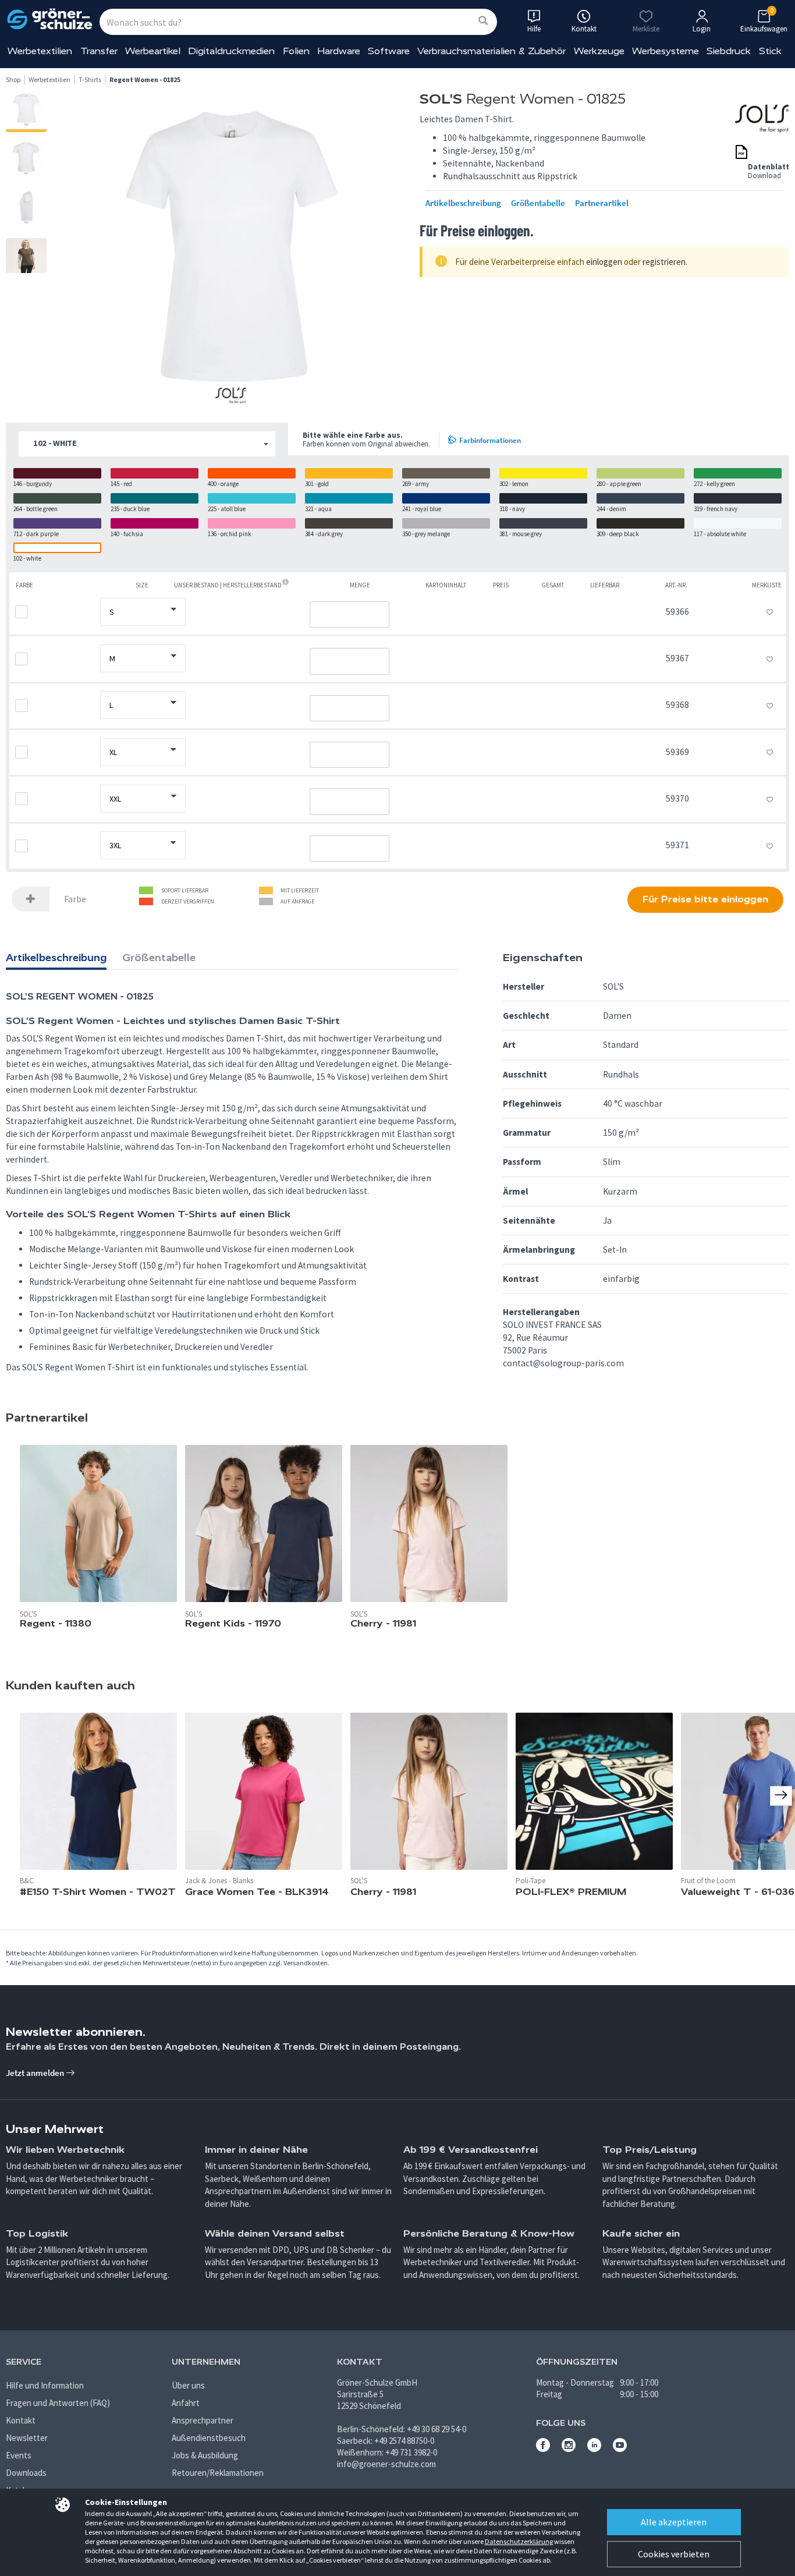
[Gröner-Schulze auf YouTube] (620, 2449)
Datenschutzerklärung (519, 2541)
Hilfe (534, 29)
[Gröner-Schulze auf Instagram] (569, 2449)
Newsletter (27, 2438)
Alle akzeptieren (674, 2522)
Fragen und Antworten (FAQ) (58, 2403)
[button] (147, 444)
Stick (770, 51)
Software (389, 51)
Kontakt (21, 2420)
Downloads (26, 2473)
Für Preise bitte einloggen (705, 899)
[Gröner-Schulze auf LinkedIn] (594, 2449)
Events (19, 2455)
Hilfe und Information (45, 2385)
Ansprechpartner (203, 2420)
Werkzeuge (599, 51)
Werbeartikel (153, 51)
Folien (296, 51)
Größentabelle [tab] (159, 958)
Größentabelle (538, 203)
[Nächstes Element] (781, 1796)
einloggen (604, 262)
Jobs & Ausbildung (205, 2455)
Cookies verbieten (674, 2554)
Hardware (339, 51)
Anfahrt (186, 2403)
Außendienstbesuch (209, 2438)
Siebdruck (729, 51)
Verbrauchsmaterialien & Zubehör (491, 51)
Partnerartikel (602, 203)
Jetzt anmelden (36, 2073)
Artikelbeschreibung (463, 203)
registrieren (664, 262)
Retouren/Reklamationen (218, 2473)
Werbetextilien (40, 51)
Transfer (99, 51)
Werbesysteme (666, 51)
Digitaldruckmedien (231, 51)
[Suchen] (483, 21)
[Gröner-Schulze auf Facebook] (543, 2449)
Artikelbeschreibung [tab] (56, 958)
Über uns (188, 2385)
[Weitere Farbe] (31, 899)
